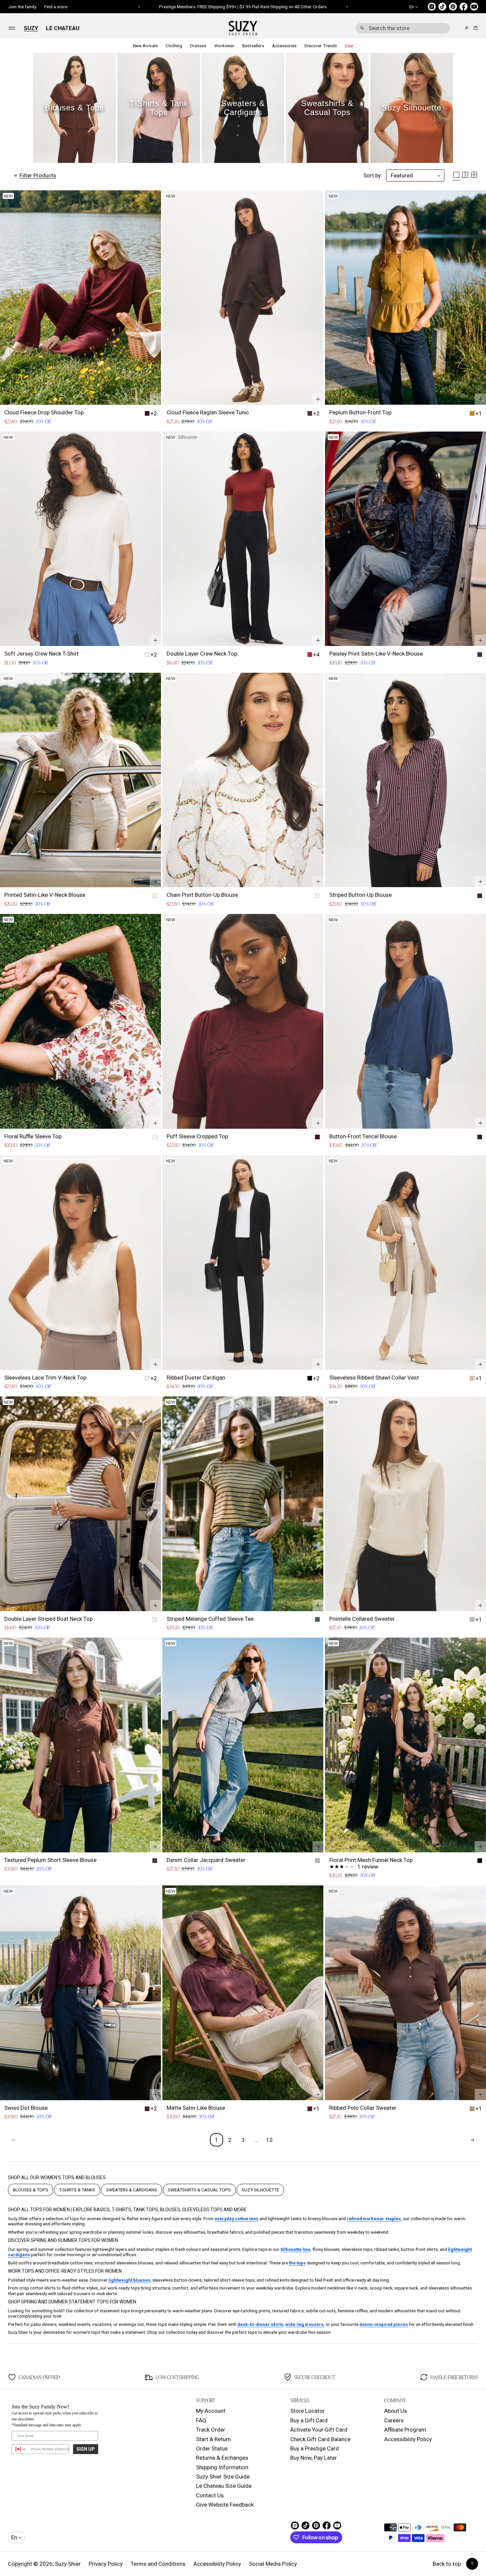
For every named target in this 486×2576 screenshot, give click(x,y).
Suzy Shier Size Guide (223, 2477)
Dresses (198, 46)
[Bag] (475, 28)
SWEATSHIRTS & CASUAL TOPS (199, 2190)
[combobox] (403, 28)
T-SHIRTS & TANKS (77, 2190)
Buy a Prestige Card (315, 2448)
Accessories (284, 46)
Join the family (22, 7)
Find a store (56, 7)
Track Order (211, 2430)
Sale (349, 46)
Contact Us (210, 2495)
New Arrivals (145, 46)
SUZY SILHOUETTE (260, 2190)
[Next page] (472, 2140)
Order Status (212, 2448)
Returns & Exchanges (222, 2458)
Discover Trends (321, 46)
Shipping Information (222, 2467)
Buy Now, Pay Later (314, 2458)
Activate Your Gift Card (319, 2430)
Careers (394, 2420)
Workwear (224, 46)
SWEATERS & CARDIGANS (132, 2190)
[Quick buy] (155, 399)
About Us (396, 2411)
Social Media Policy (273, 2564)
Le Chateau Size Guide (224, 2486)
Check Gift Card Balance (320, 2439)
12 (269, 2140)
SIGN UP (86, 2449)
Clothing (174, 46)
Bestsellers (253, 46)
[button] (403, 28)
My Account (211, 2411)
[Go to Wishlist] (458, 28)
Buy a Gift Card (309, 2420)
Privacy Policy (106, 2564)
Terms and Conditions (158, 2564)
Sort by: (373, 175)
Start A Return (213, 2439)
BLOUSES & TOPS (31, 2190)
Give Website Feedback (225, 2505)
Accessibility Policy (408, 2439)
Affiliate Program (405, 2430)
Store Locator (307, 2411)
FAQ (201, 2420)
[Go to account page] (467, 28)
